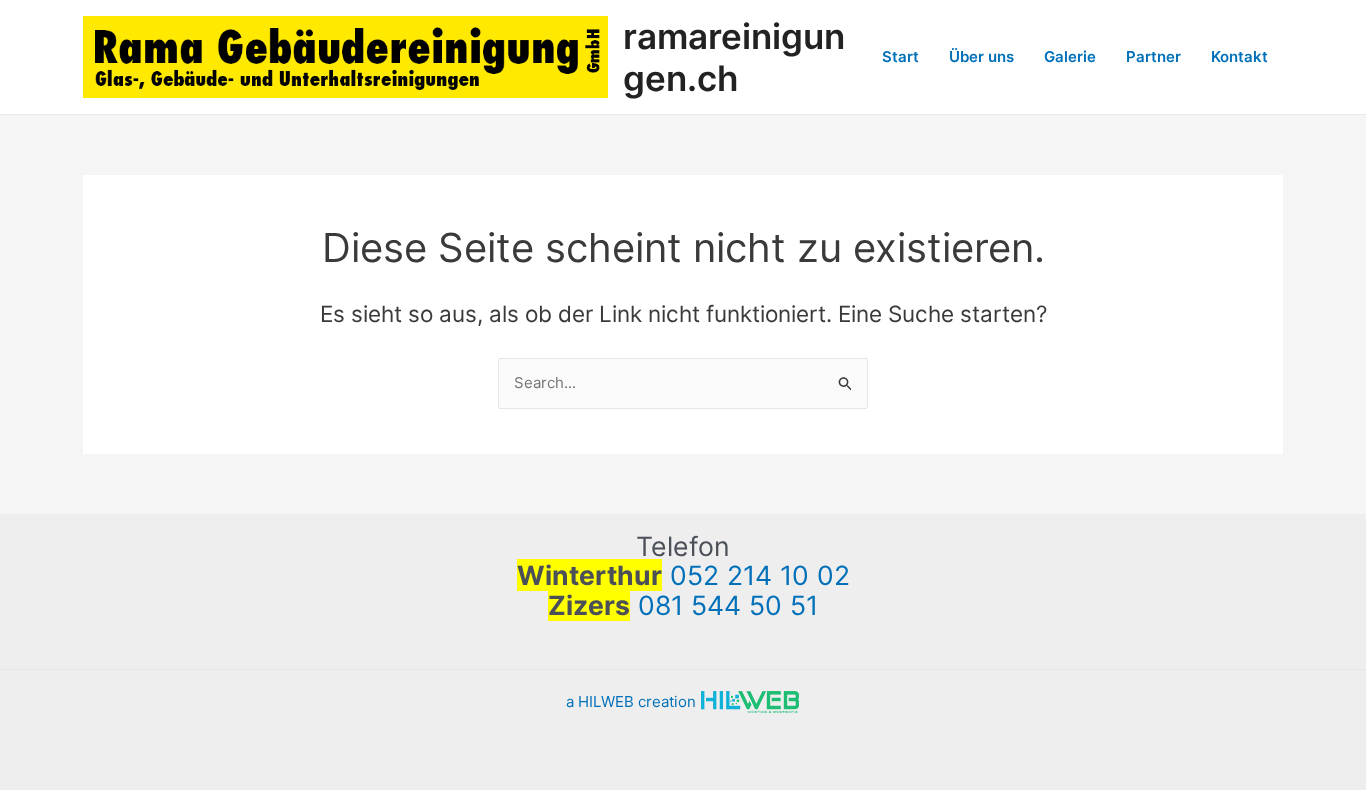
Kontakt (1239, 56)
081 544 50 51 (728, 605)
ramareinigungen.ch (734, 57)
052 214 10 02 (760, 575)
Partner (1153, 56)
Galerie (1070, 56)
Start (900, 56)
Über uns (981, 56)
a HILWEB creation (633, 701)
